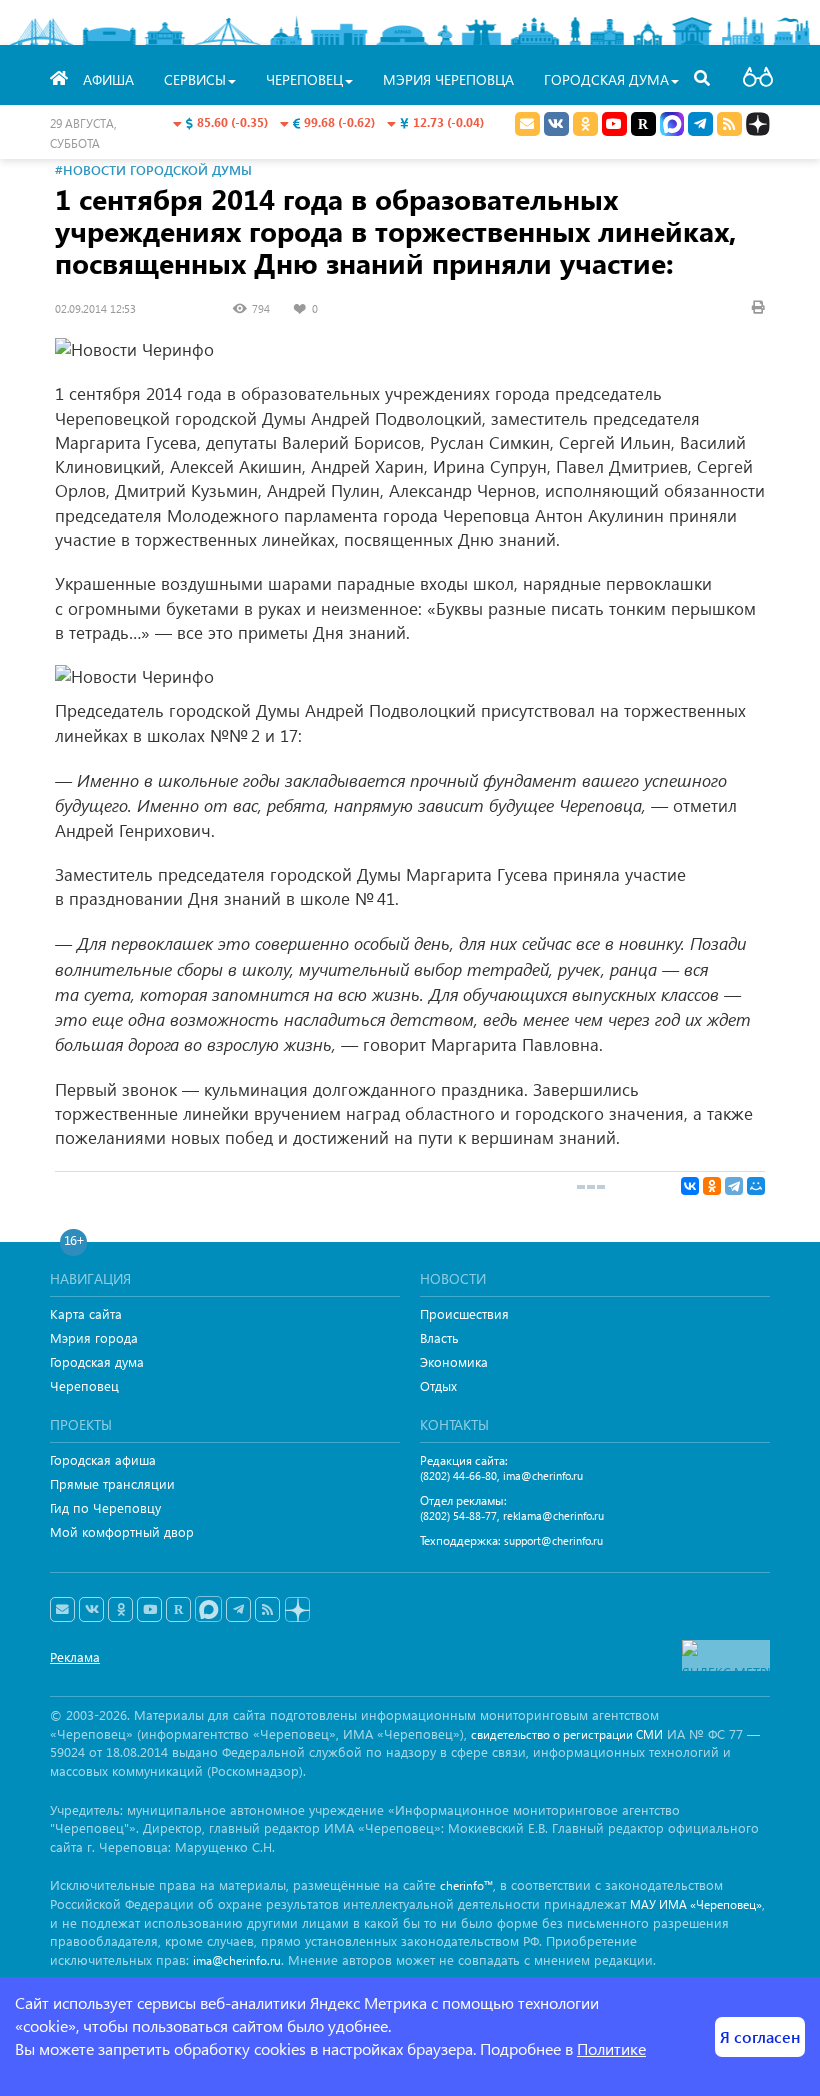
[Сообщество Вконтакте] (91, 1610)
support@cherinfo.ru (553, 1540)
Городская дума (97, 1361)
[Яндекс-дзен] (296, 1610)
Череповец (84, 1385)
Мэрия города (94, 1337)
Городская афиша (103, 1459)
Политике (611, 2048)
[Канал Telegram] (238, 1610)
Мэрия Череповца (448, 79)
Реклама (75, 1656)
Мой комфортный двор (122, 1531)
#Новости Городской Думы (153, 169)
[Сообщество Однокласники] (585, 124)
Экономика (454, 1361)
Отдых (438, 1385)
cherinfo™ (466, 1885)
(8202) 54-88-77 (458, 1515)
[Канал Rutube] (643, 124)
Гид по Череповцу (105, 1507)
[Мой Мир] (756, 1186)
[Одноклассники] (712, 1186)
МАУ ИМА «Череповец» (696, 1904)
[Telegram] (734, 1186)
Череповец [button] (304, 79)
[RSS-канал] (267, 1610)
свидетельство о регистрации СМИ (567, 1734)
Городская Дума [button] (606, 79)
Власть (439, 1337)
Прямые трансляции (112, 1483)
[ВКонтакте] (690, 1186)
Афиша (108, 79)
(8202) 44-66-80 (458, 1475)
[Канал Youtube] (614, 124)
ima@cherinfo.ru (543, 1475)
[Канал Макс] (672, 126)
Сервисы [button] (195, 79)
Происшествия (464, 1313)
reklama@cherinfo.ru (553, 1515)
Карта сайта (86, 1313)
